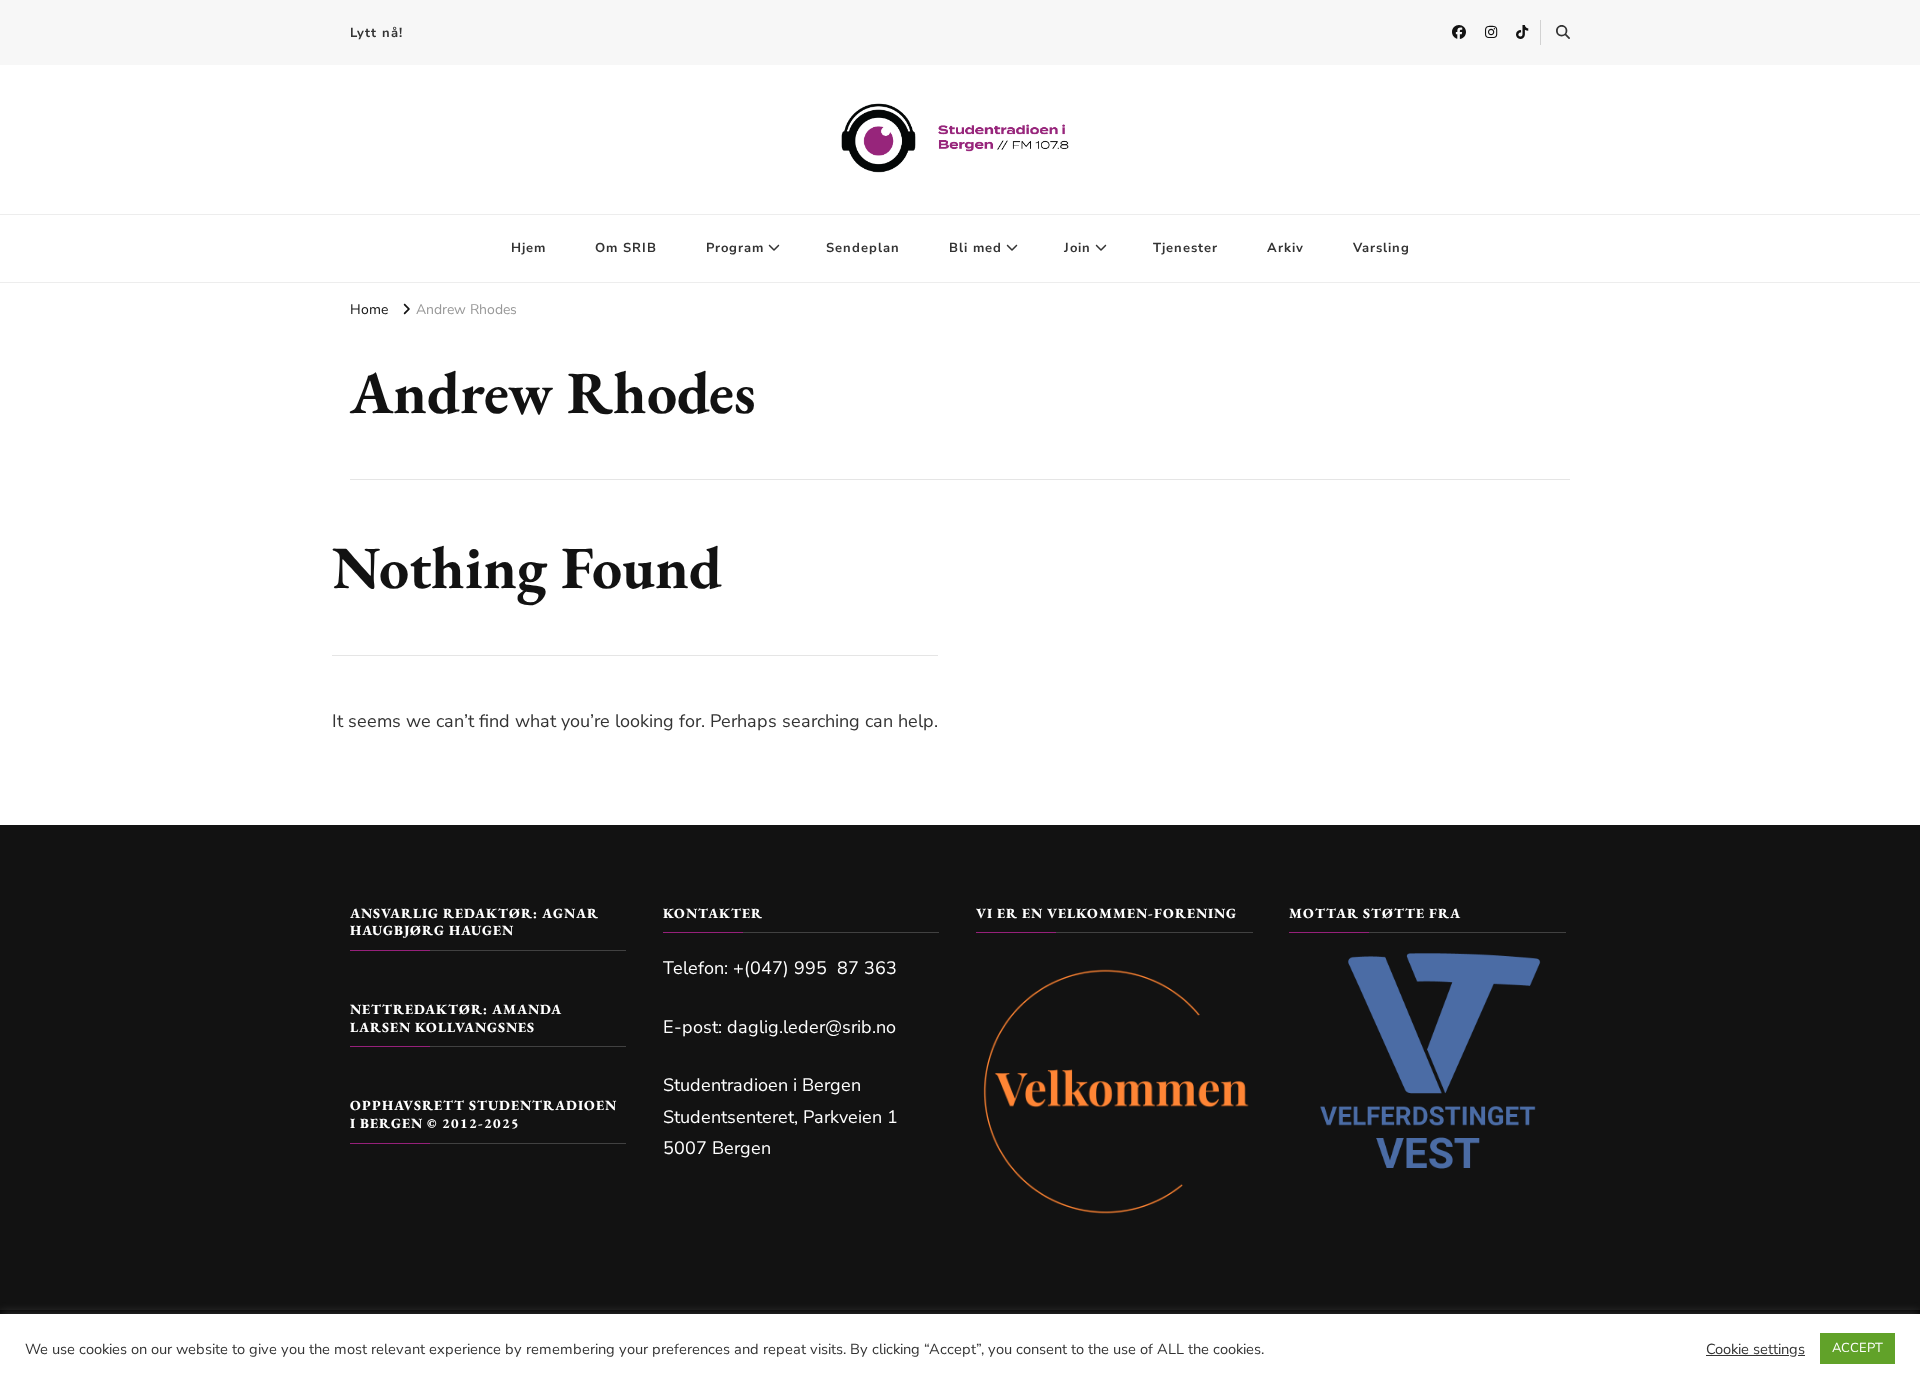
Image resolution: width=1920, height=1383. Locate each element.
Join (1077, 248)
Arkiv (1285, 248)
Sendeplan (863, 248)
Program (735, 248)
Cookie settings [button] (1755, 1349)
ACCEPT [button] (1857, 1348)
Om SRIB (626, 248)
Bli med (975, 248)
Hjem (528, 248)
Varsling (1381, 248)
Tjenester (1185, 248)
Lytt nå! (376, 33)
